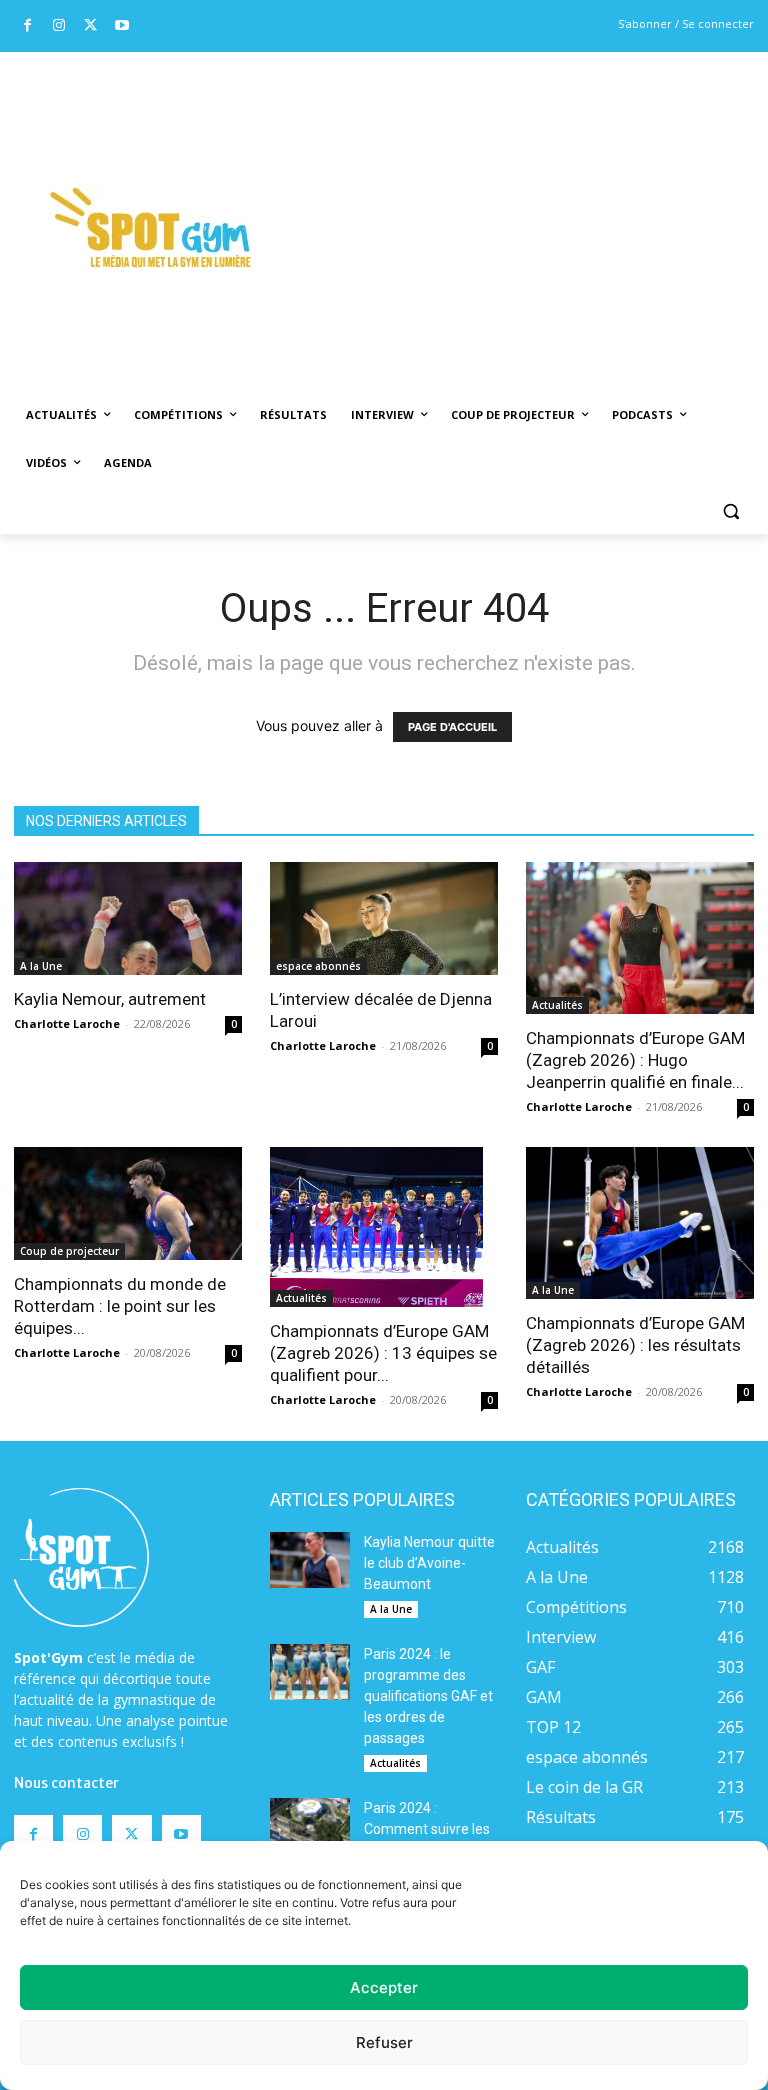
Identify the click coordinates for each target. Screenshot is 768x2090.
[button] (730, 511)
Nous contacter (66, 1783)
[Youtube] (122, 26)
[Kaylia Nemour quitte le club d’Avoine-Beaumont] (310, 1560)
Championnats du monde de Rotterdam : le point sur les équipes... (120, 1306)
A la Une (41, 966)
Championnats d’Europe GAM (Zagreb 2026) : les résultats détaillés (635, 1345)
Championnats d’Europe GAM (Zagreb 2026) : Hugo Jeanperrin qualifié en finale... (635, 1060)
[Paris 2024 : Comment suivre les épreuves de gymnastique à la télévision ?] (310, 1826)
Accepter (384, 1987)
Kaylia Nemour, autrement (110, 999)
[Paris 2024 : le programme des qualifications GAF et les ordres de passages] (310, 1672)
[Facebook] (27, 26)
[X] (90, 26)
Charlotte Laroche (67, 1023)
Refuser (384, 2042)
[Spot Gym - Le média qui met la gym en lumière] (150, 227)
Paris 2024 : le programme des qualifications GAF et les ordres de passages (428, 1696)
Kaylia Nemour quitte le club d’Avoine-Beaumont (429, 1563)
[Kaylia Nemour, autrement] (128, 918)
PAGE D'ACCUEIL (452, 727)
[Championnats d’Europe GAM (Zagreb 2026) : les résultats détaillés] (640, 1223)
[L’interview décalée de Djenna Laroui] (384, 918)
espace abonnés (318, 966)
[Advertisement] (527, 201)
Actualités (557, 1005)
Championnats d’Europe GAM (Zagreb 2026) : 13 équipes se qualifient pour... (383, 1353)
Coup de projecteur (69, 1251)
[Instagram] (59, 26)
